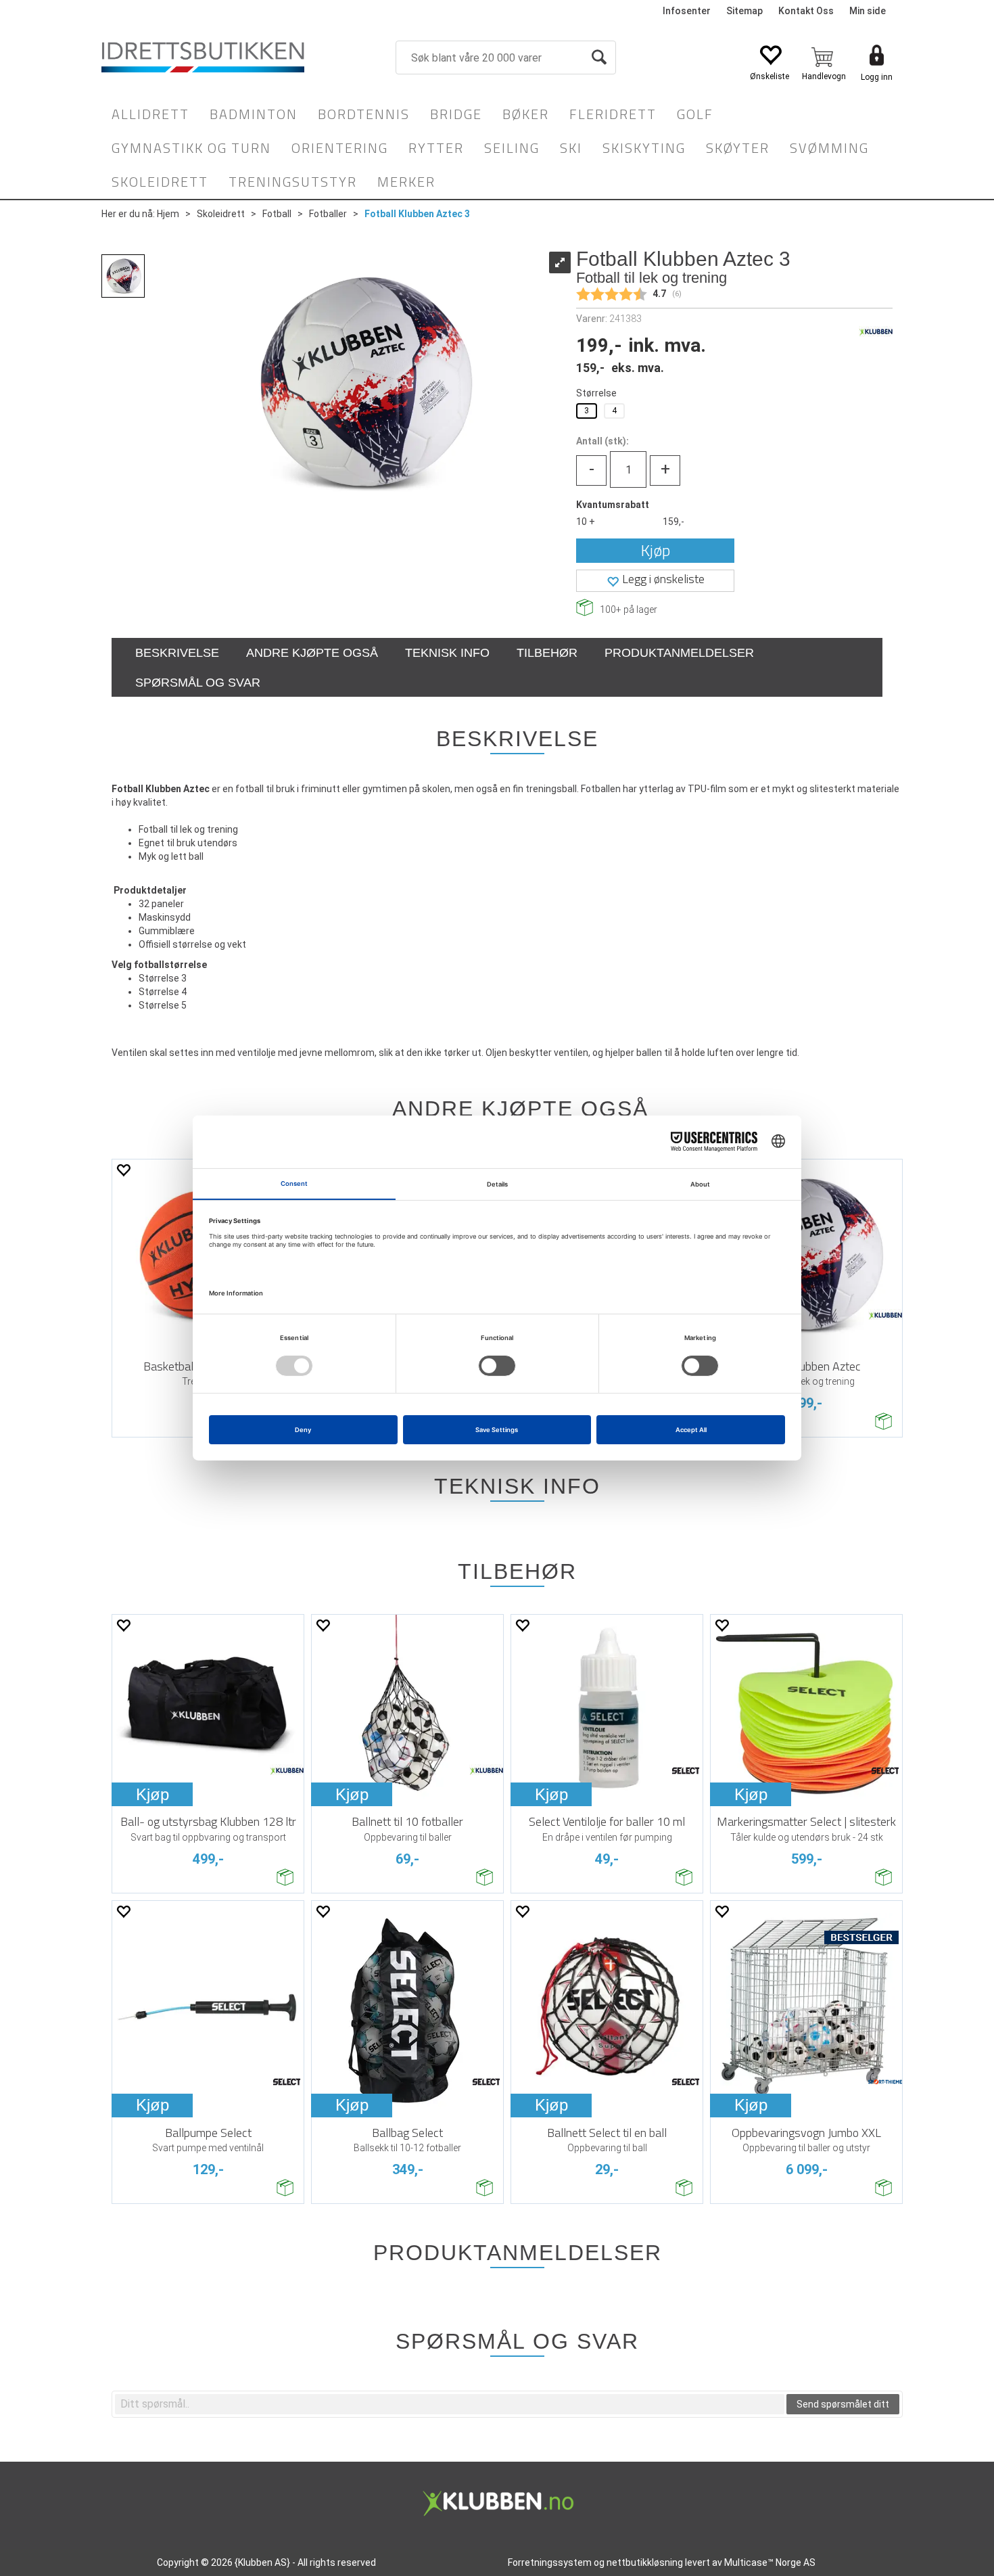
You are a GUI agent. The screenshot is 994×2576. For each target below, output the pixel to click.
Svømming (829, 148)
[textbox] (450, 2404)
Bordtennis (364, 114)
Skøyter (738, 148)
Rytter (436, 148)
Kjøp (656, 550)
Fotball (277, 214)
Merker (406, 182)
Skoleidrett (160, 182)
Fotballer (328, 214)
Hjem (168, 214)
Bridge (456, 114)
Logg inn (877, 77)
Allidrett (150, 114)
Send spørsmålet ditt (843, 2404)
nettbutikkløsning (645, 2562)
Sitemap (744, 11)
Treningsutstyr (293, 182)
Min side (868, 11)
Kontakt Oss (806, 11)
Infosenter (687, 11)
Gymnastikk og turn (191, 148)
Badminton (254, 114)
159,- (673, 522)
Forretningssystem (550, 2562)
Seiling (512, 148)
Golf (695, 114)
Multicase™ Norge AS (770, 2562)
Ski (571, 148)
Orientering (340, 148)
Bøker (526, 114)
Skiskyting (644, 148)
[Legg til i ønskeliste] (123, 1170)
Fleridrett (613, 114)
